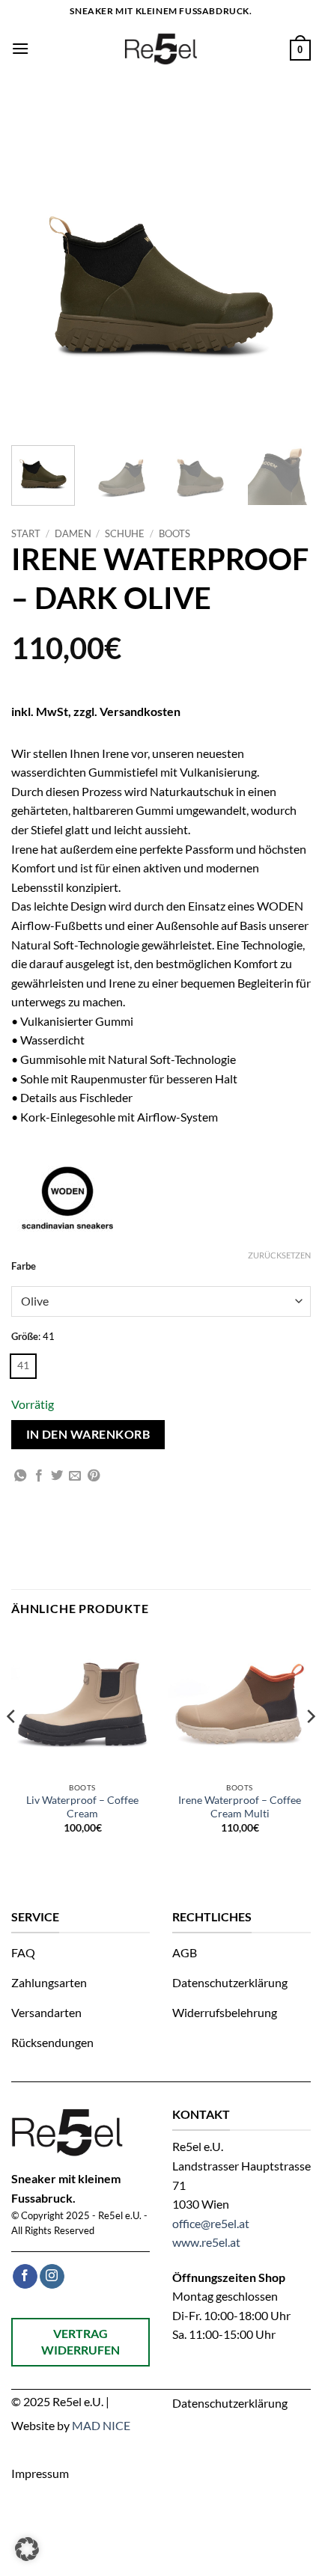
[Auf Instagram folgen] (52, 2277)
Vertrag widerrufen (80, 2341)
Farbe (24, 1267)
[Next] (310, 1746)
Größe (25, 1337)
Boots (174, 533)
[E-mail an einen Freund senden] (75, 1476)
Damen (73, 533)
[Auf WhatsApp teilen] (20, 1476)
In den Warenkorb (88, 1434)
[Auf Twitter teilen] (57, 1476)
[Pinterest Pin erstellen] (94, 1476)
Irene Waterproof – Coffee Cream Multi (240, 1807)
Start (26, 533)
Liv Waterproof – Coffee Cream (82, 1807)
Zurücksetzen (279, 1255)
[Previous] (12, 1746)
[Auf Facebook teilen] (39, 1476)
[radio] (23, 1366)
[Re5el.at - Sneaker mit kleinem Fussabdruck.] (161, 49)
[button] (20, 48)
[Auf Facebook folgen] (25, 2277)
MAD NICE (101, 2425)
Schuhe (125, 533)
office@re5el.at (211, 2223)
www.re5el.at (206, 2242)
